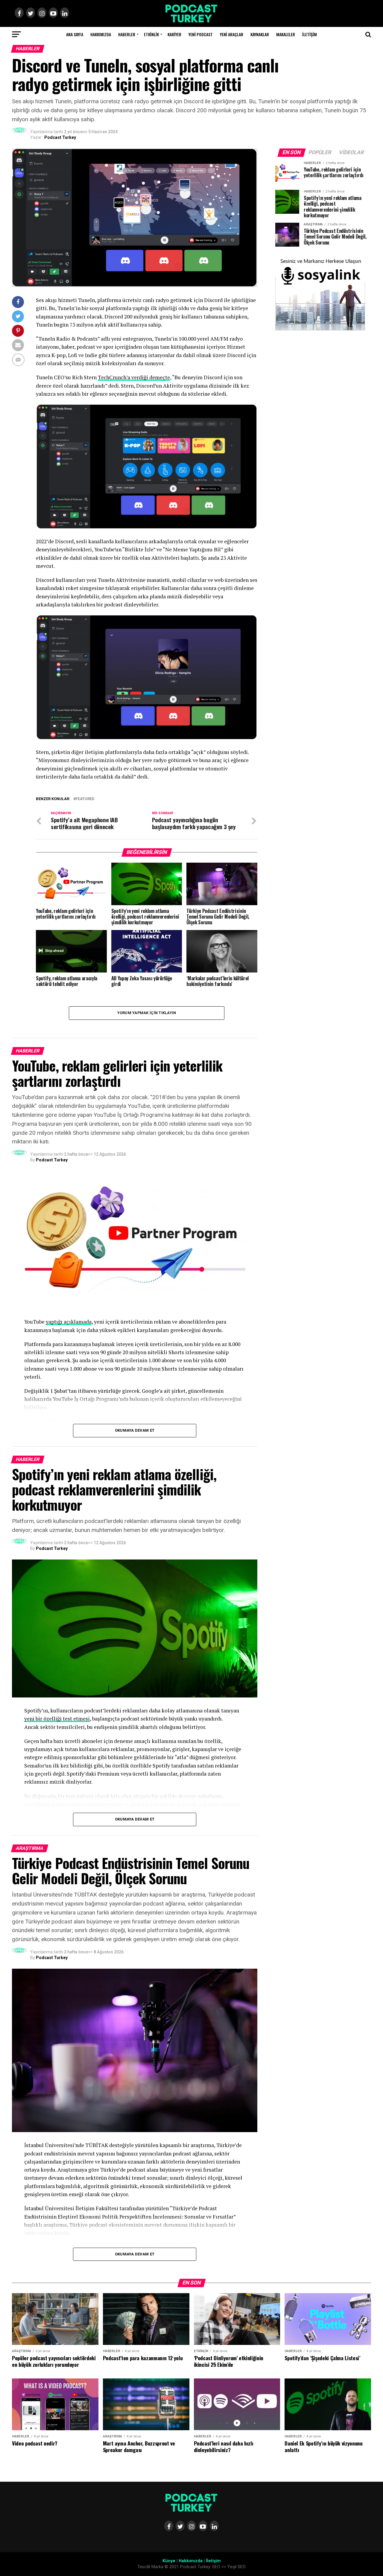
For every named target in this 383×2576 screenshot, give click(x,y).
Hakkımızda (101, 34)
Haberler (127, 34)
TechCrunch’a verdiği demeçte (134, 377)
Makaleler (286, 34)
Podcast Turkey (60, 137)
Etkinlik (151, 34)
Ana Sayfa (75, 34)
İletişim (310, 34)
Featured (85, 799)
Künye (169, 2561)
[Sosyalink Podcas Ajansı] (320, 329)
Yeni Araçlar (232, 34)
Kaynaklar (260, 34)
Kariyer (174, 34)
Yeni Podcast (201, 34)
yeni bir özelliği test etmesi (57, 1719)
